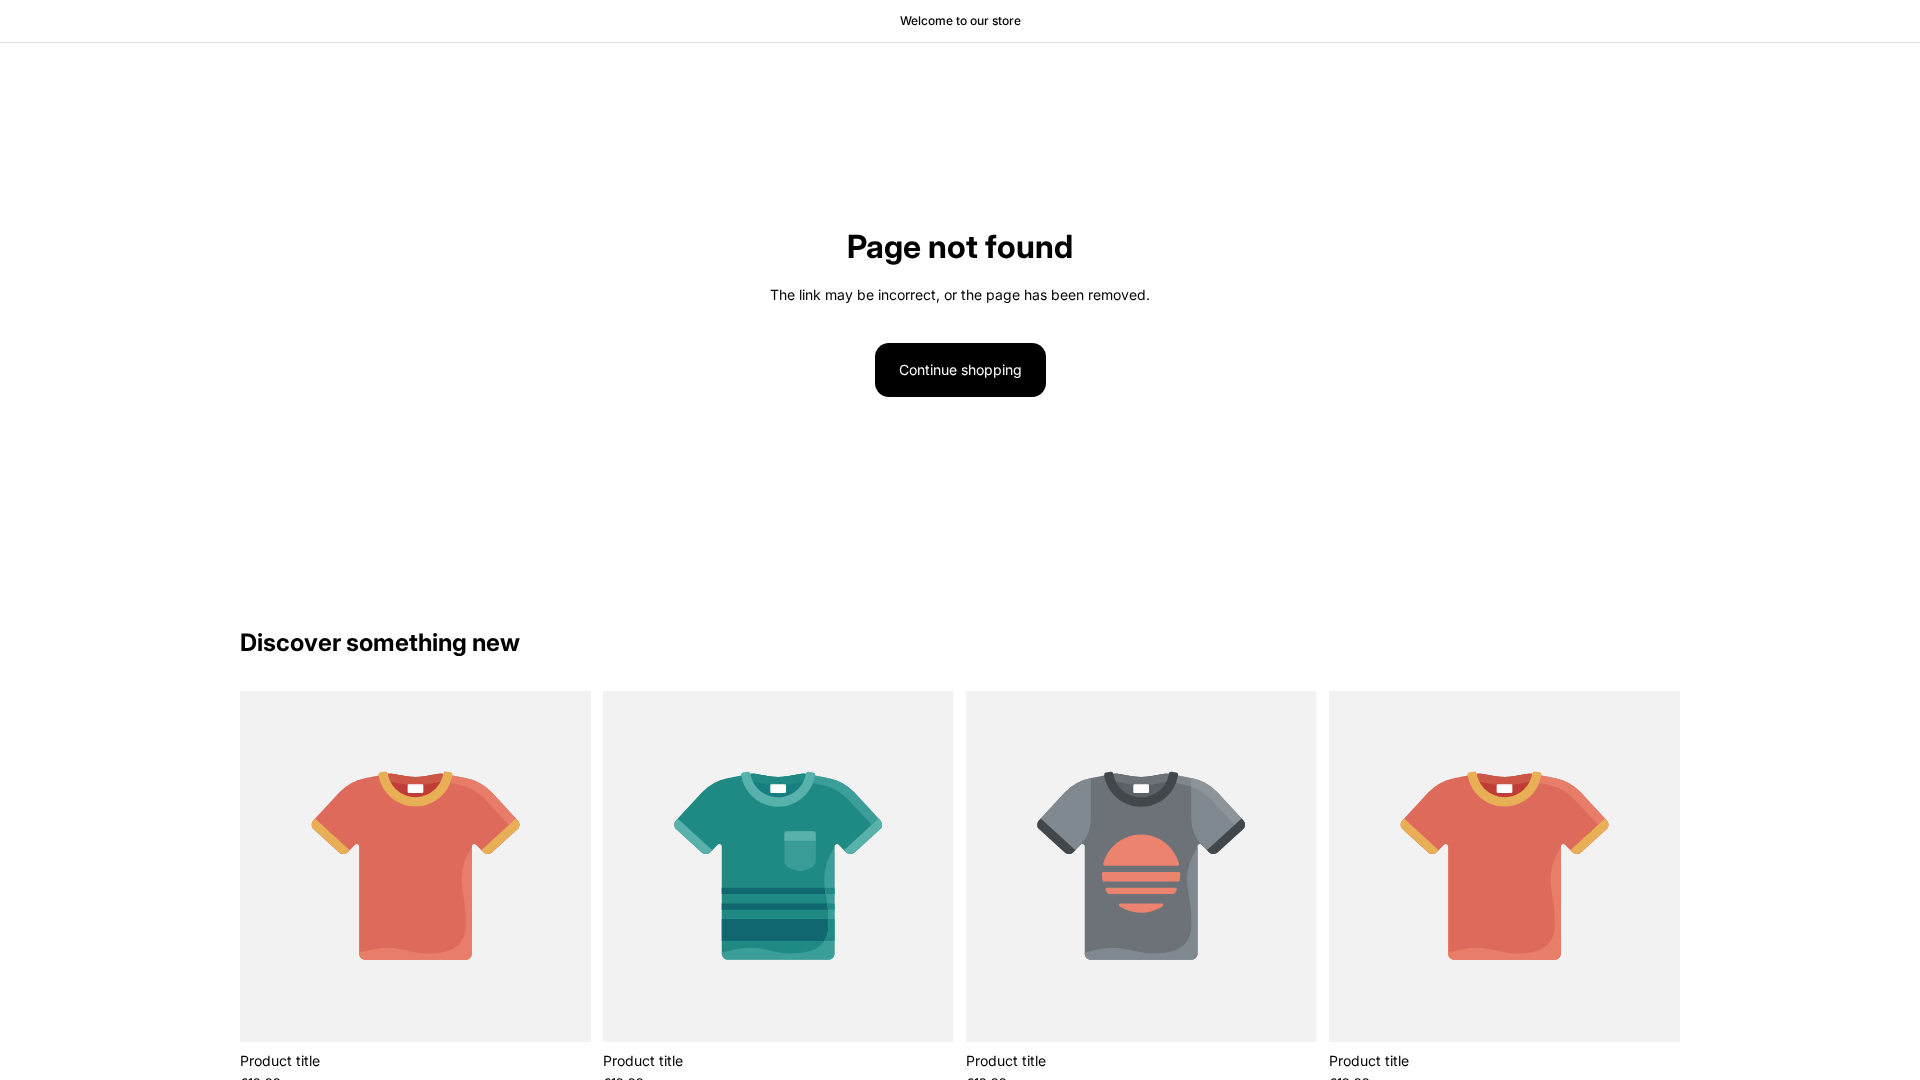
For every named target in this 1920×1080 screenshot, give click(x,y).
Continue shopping (960, 369)
